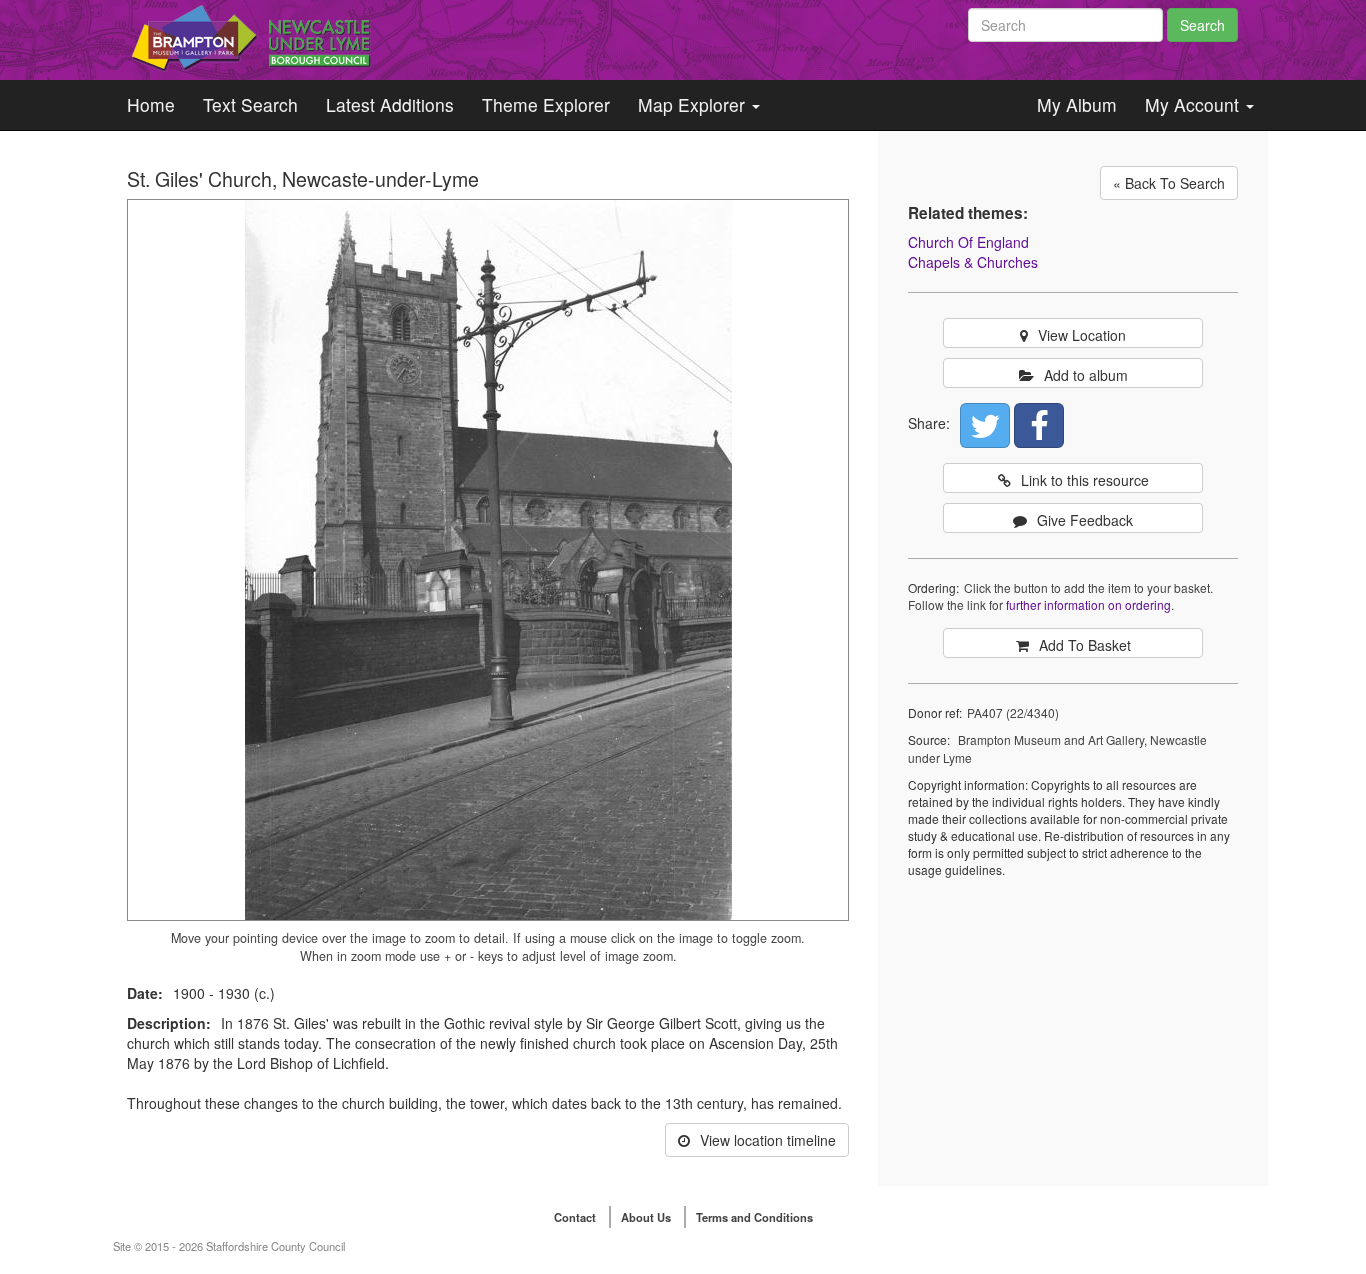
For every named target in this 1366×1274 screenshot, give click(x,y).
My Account (1194, 104)
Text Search (250, 104)
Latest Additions (390, 104)
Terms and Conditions (754, 1217)
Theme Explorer (546, 104)
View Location (1082, 335)
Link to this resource (1085, 480)
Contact (575, 1217)
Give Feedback (1085, 520)
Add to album (1086, 375)
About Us (646, 1217)
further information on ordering (1088, 604)
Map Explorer (694, 104)
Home (151, 104)
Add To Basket (1085, 645)
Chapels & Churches (973, 262)
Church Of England (968, 242)
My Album (1077, 104)
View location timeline (768, 1140)
